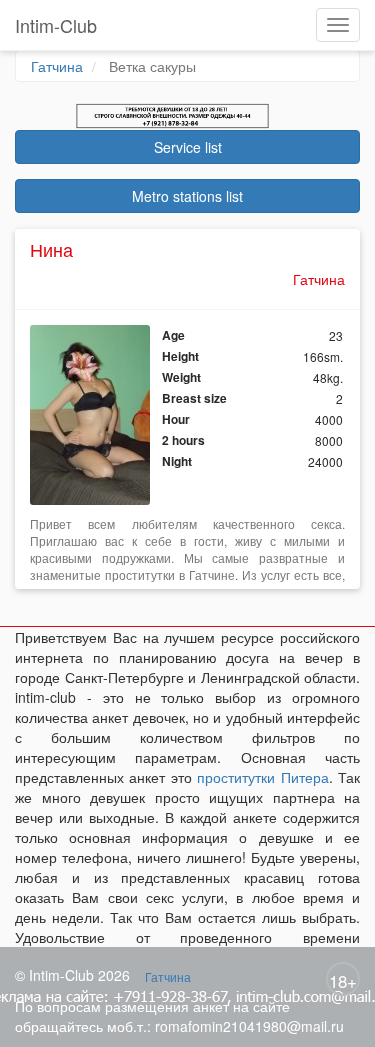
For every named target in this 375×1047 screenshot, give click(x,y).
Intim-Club (56, 25)
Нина (51, 249)
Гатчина (57, 66)
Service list (188, 147)
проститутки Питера (262, 777)
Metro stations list (187, 196)
